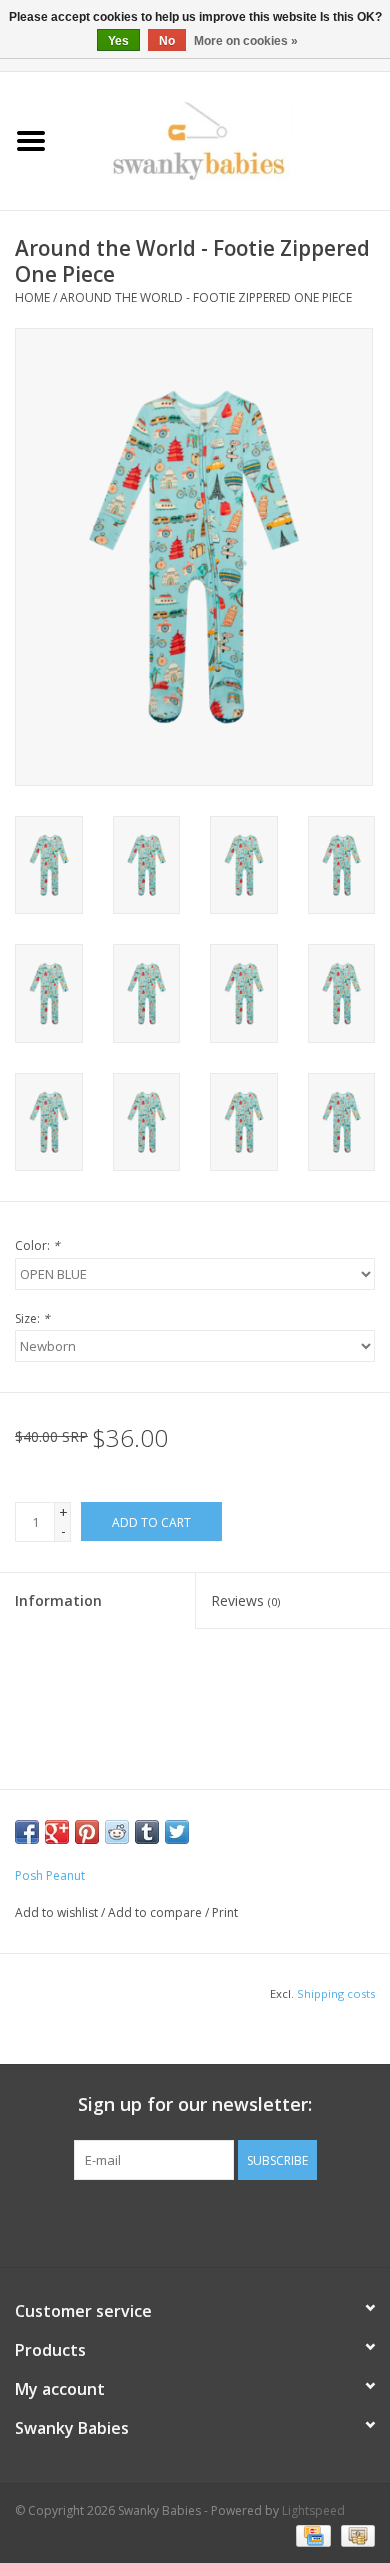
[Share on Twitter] (177, 1832)
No (167, 41)
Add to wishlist (56, 1912)
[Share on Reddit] (117, 1832)
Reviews (245, 1600)
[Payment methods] (311, 2535)
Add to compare (156, 1912)
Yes (118, 41)
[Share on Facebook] (27, 1832)
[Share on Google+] (57, 1832)
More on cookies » (246, 41)
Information (58, 1600)
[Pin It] (87, 1832)
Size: (32, 1318)
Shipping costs (336, 1993)
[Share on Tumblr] (147, 1832)
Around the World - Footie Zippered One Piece (206, 297)
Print (225, 1912)
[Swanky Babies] (226, 139)
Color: (37, 1245)
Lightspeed (313, 2510)
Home (32, 297)
